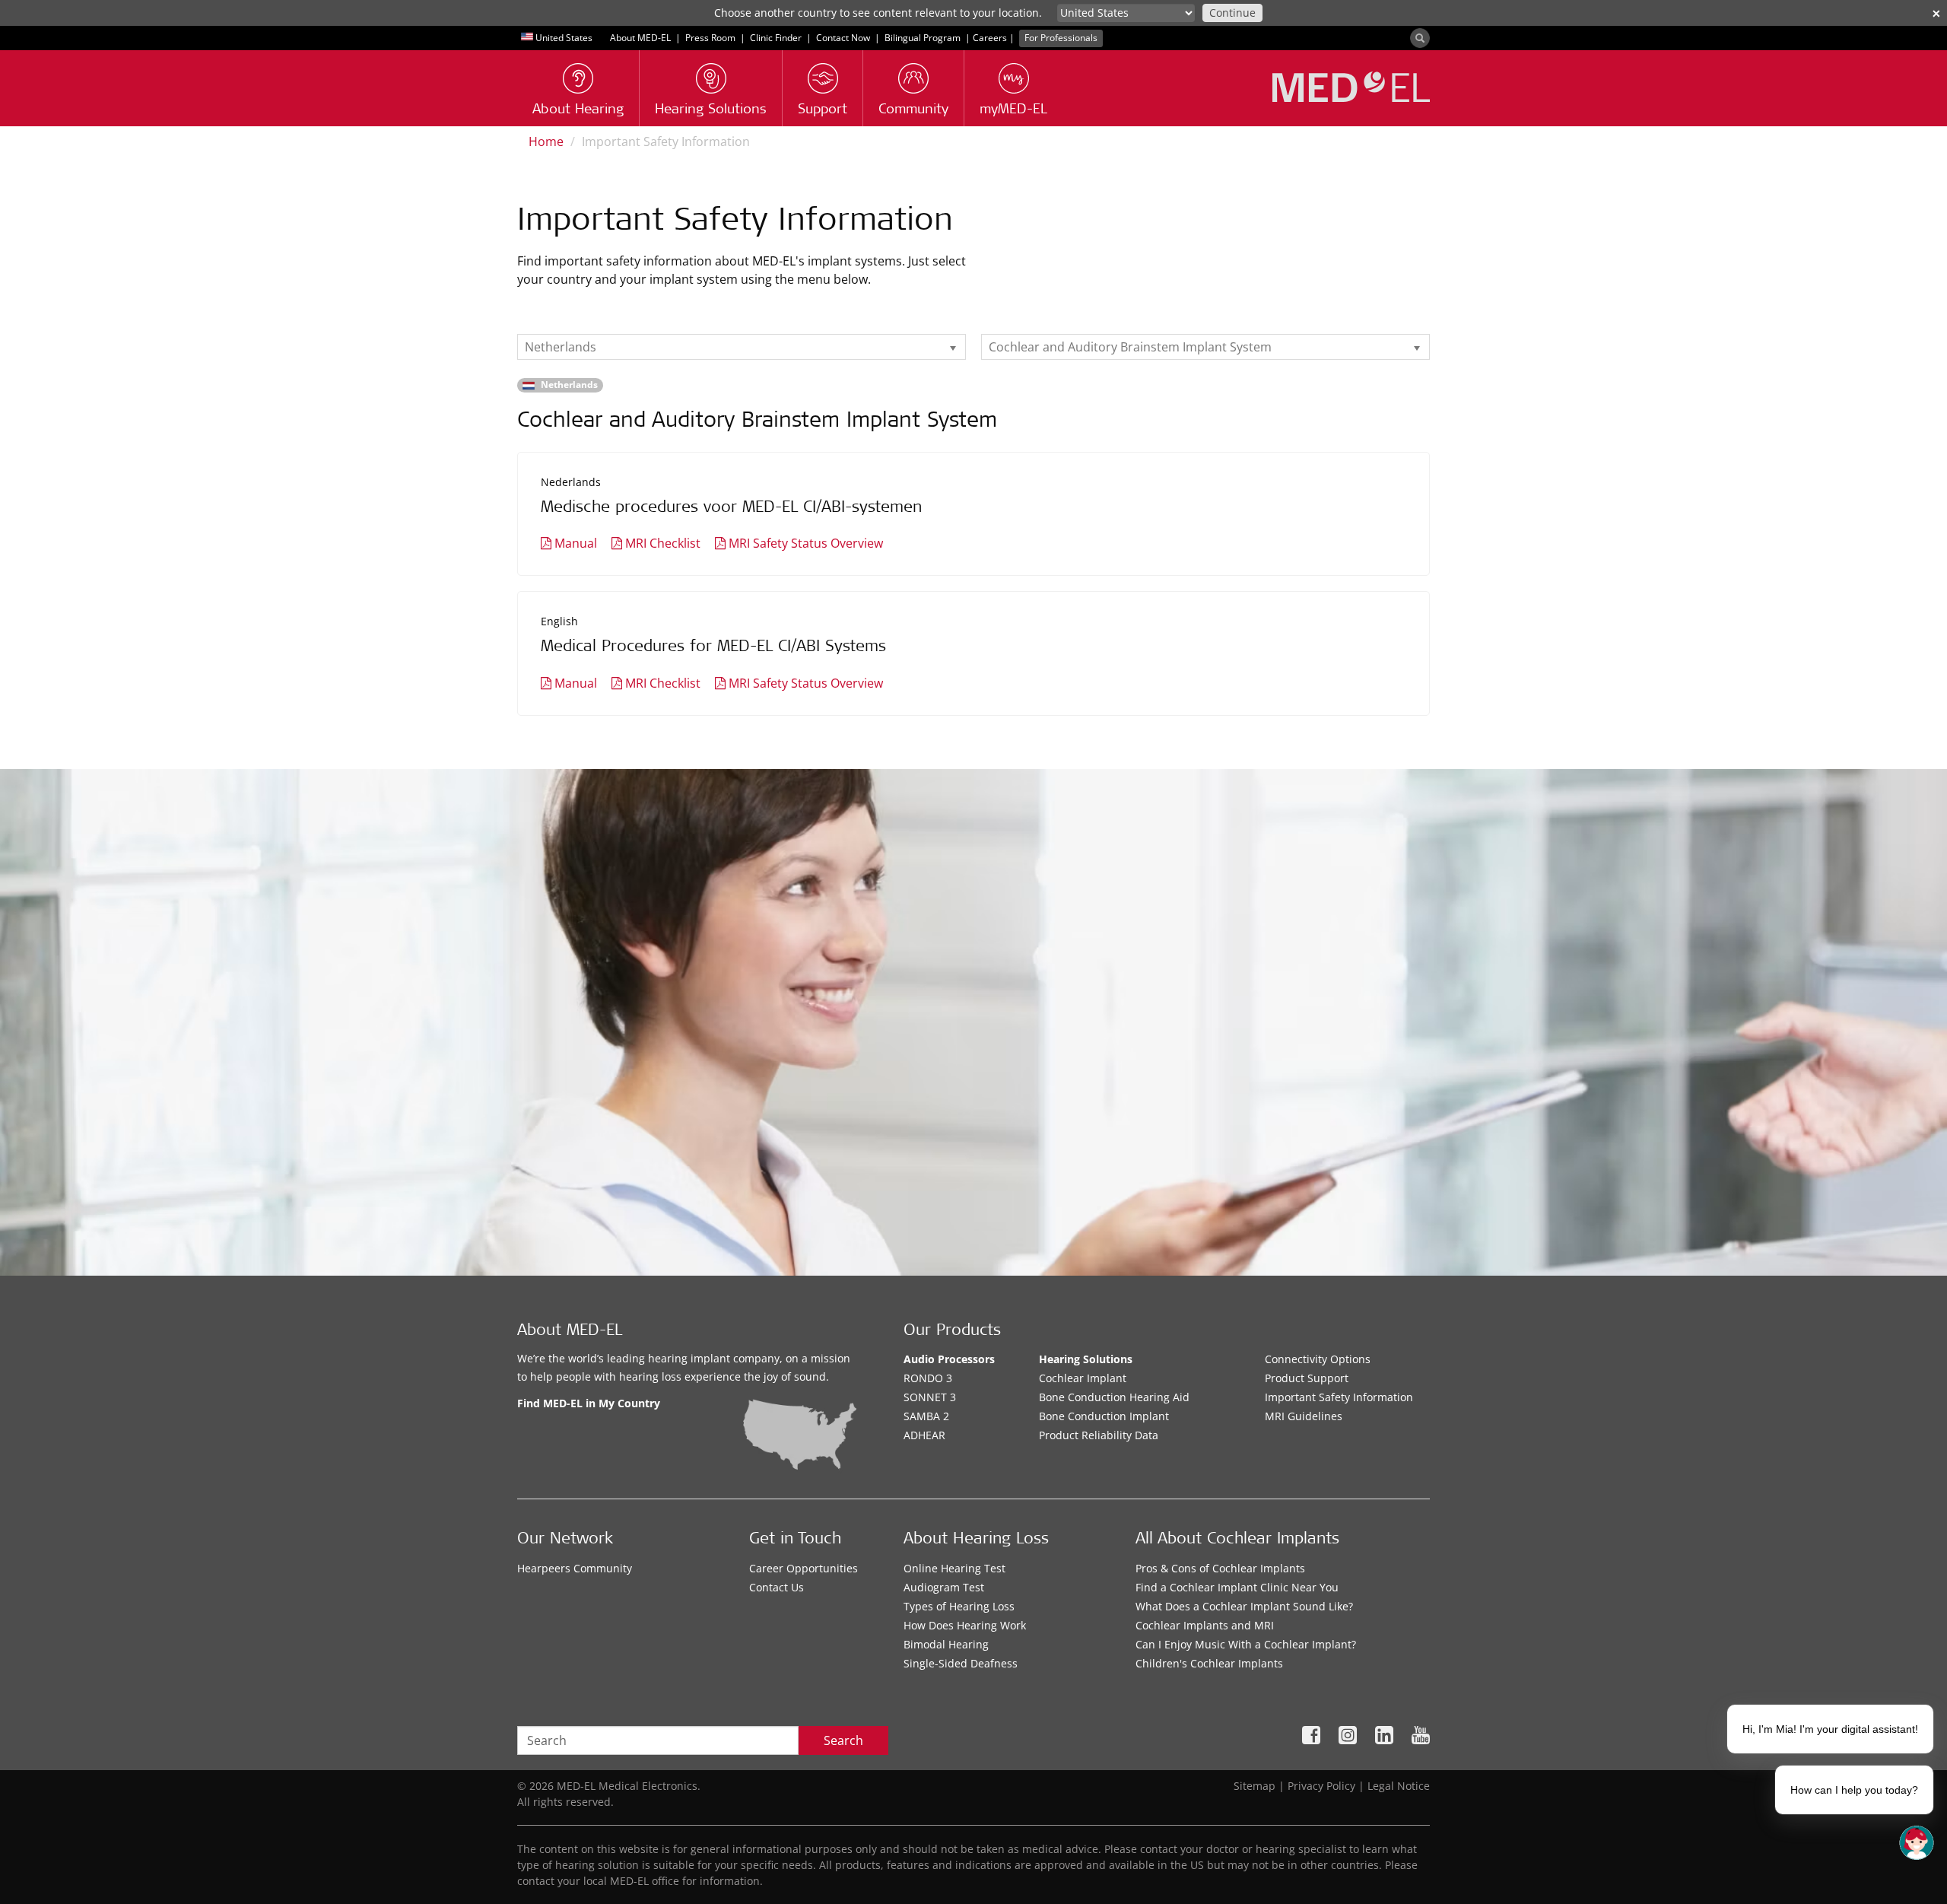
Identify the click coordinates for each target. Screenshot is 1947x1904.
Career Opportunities (804, 1568)
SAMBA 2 (926, 1416)
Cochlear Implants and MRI (1205, 1625)
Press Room (710, 38)
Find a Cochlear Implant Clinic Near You (1237, 1587)
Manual (576, 543)
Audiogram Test (944, 1587)
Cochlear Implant (1083, 1378)
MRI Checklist (663, 543)
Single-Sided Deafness (961, 1663)
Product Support (1307, 1378)
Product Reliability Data (1099, 1435)
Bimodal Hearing (946, 1644)
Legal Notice (1399, 1786)
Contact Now (843, 38)
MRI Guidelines (1304, 1416)
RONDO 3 (928, 1378)
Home (546, 141)
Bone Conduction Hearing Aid (1114, 1397)
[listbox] (742, 347)
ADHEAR (924, 1435)
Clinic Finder (776, 38)
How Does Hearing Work (965, 1625)
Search (843, 1740)
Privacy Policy (1321, 1786)
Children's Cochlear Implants (1209, 1663)
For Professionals (1061, 38)
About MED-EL (640, 38)
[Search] (1420, 38)
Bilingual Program (923, 38)
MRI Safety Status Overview (806, 543)
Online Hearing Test (954, 1568)
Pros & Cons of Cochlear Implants (1220, 1568)
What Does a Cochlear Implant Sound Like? (1244, 1606)
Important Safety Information (1339, 1397)
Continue (1232, 13)
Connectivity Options (1318, 1359)
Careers (990, 38)
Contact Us (777, 1587)
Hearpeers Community (575, 1568)
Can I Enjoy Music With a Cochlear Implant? (1246, 1644)
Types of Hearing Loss (959, 1606)
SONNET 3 (930, 1397)
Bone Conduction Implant (1104, 1416)
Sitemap (1255, 1786)
